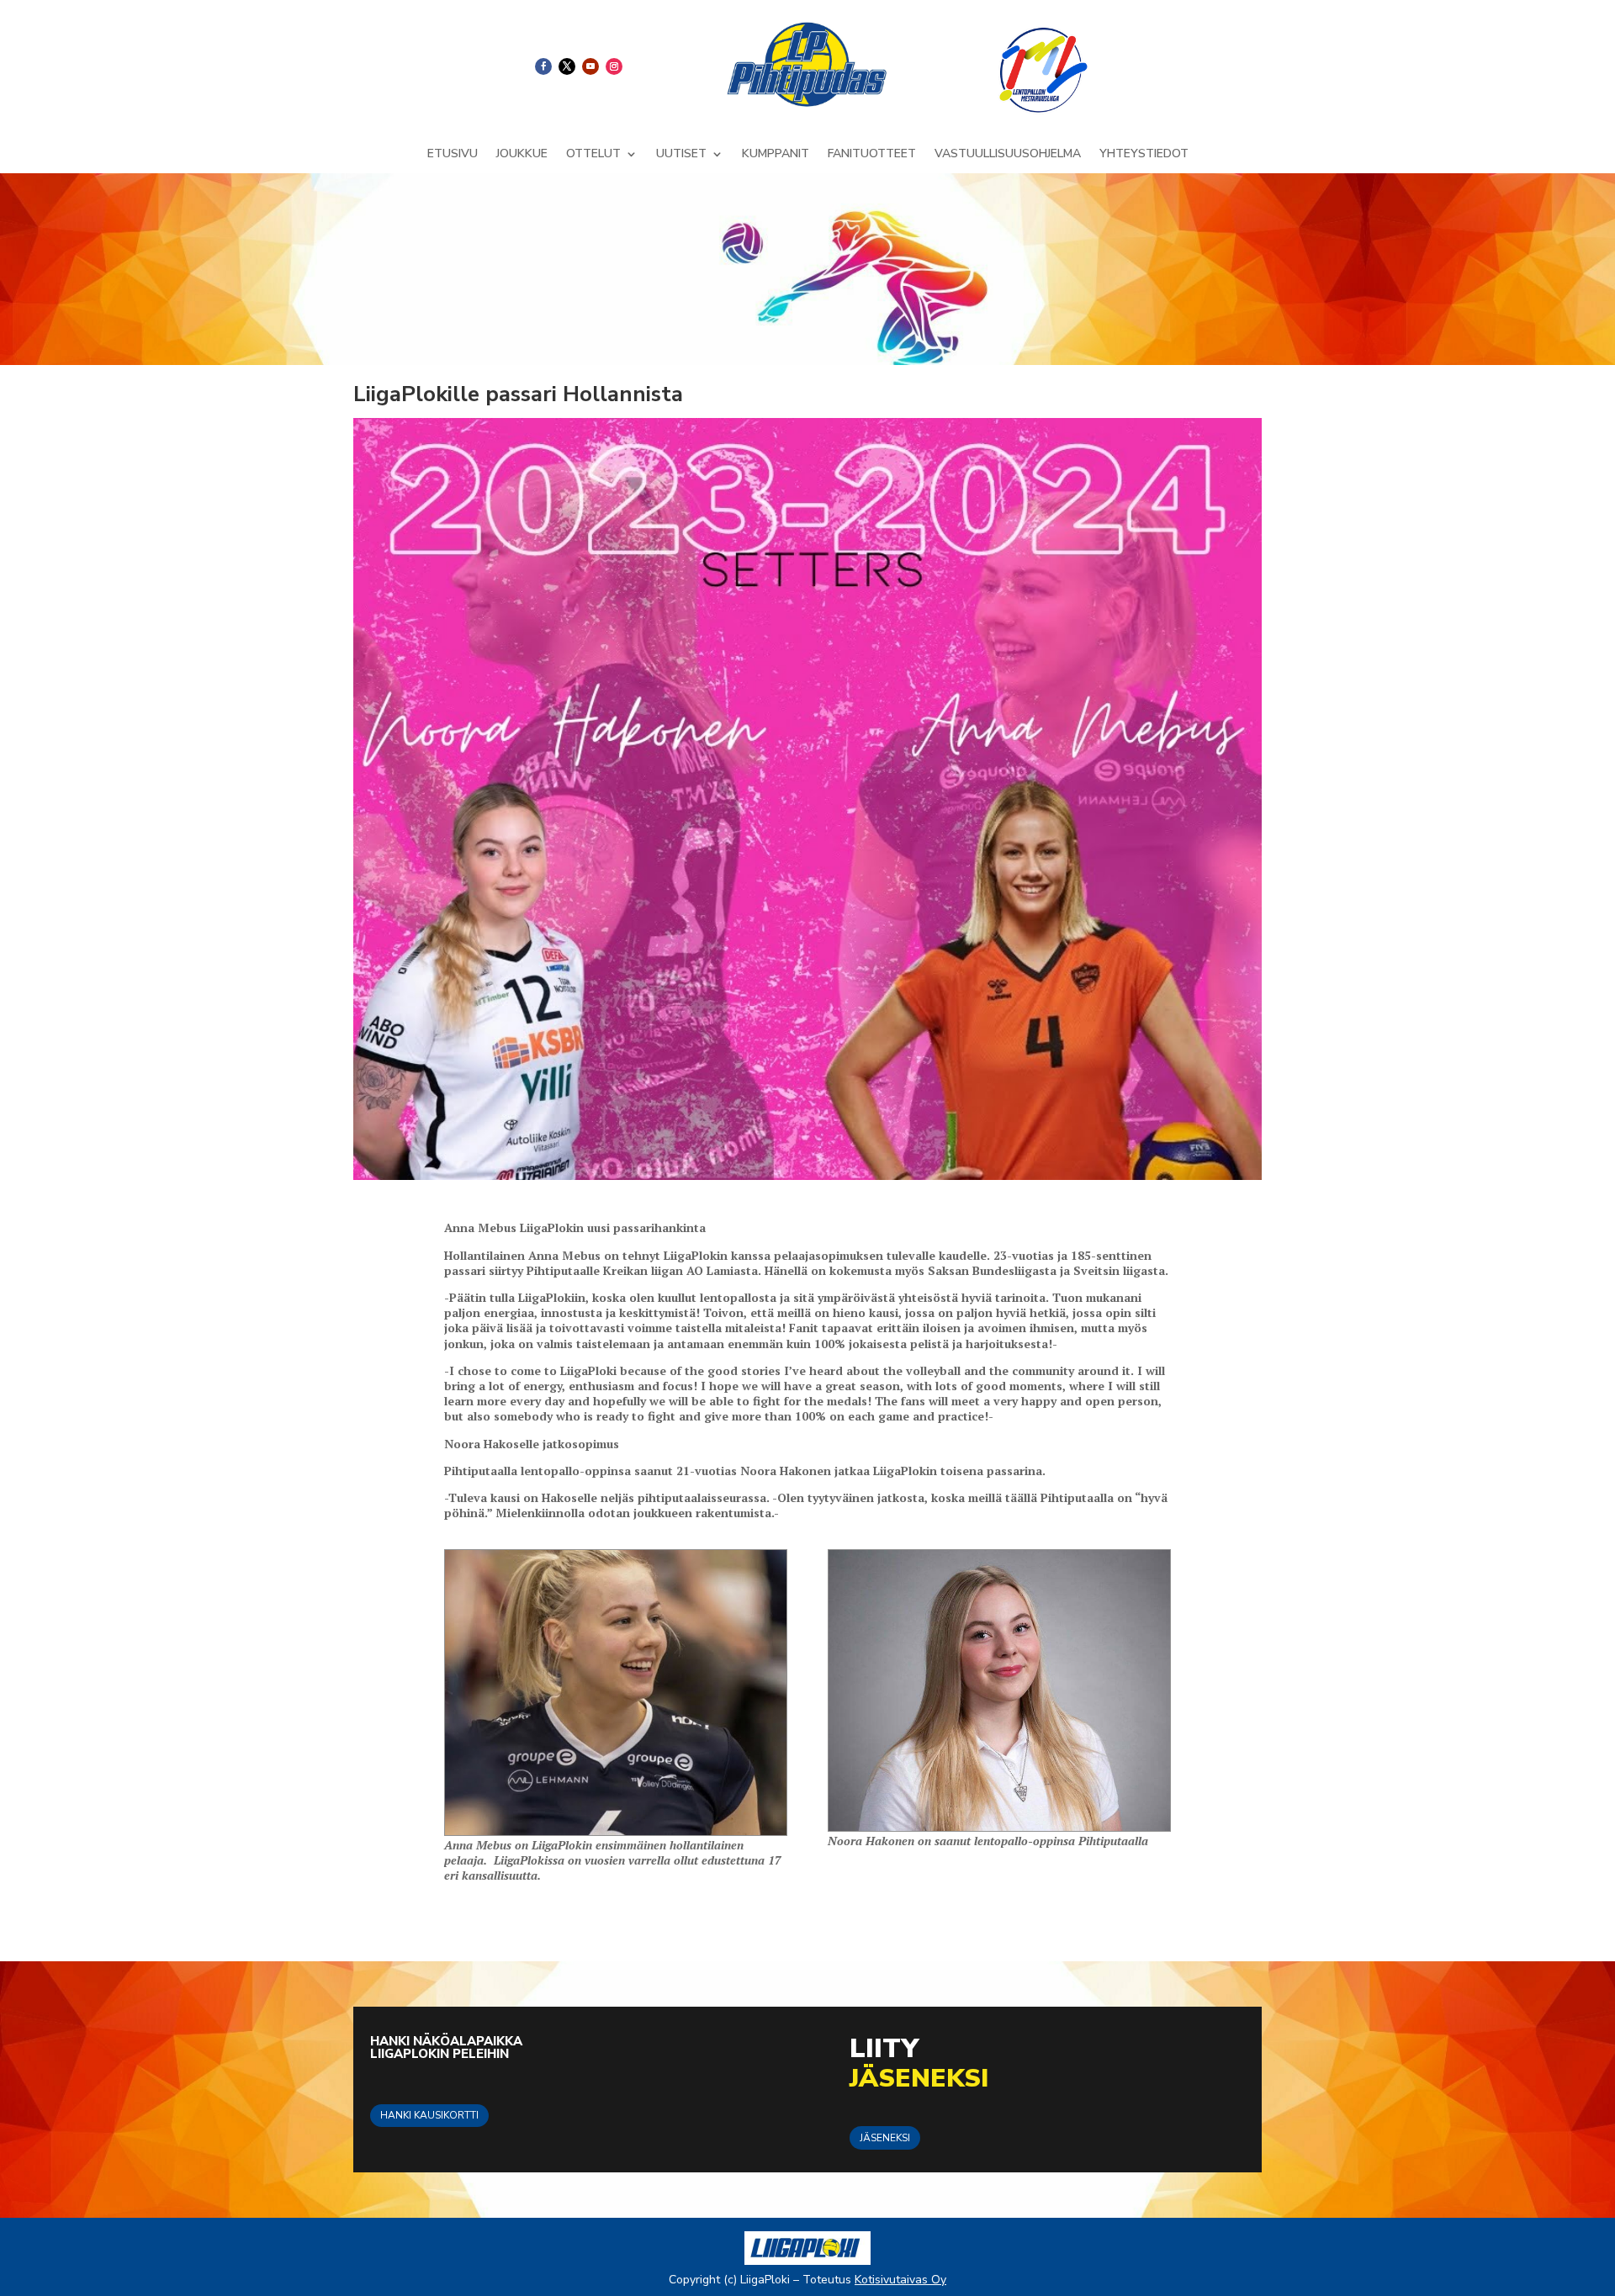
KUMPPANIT (776, 155)
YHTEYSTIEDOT (1144, 155)
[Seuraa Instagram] (614, 66)
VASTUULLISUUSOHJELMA (1008, 155)
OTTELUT (593, 155)
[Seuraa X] (567, 66)
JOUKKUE (522, 155)
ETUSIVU (453, 155)
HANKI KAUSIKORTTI (429, 2115)
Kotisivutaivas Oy (900, 2280)
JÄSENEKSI (885, 2138)
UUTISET (681, 155)
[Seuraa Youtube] (590, 66)
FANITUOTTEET (872, 155)
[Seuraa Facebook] (543, 66)
